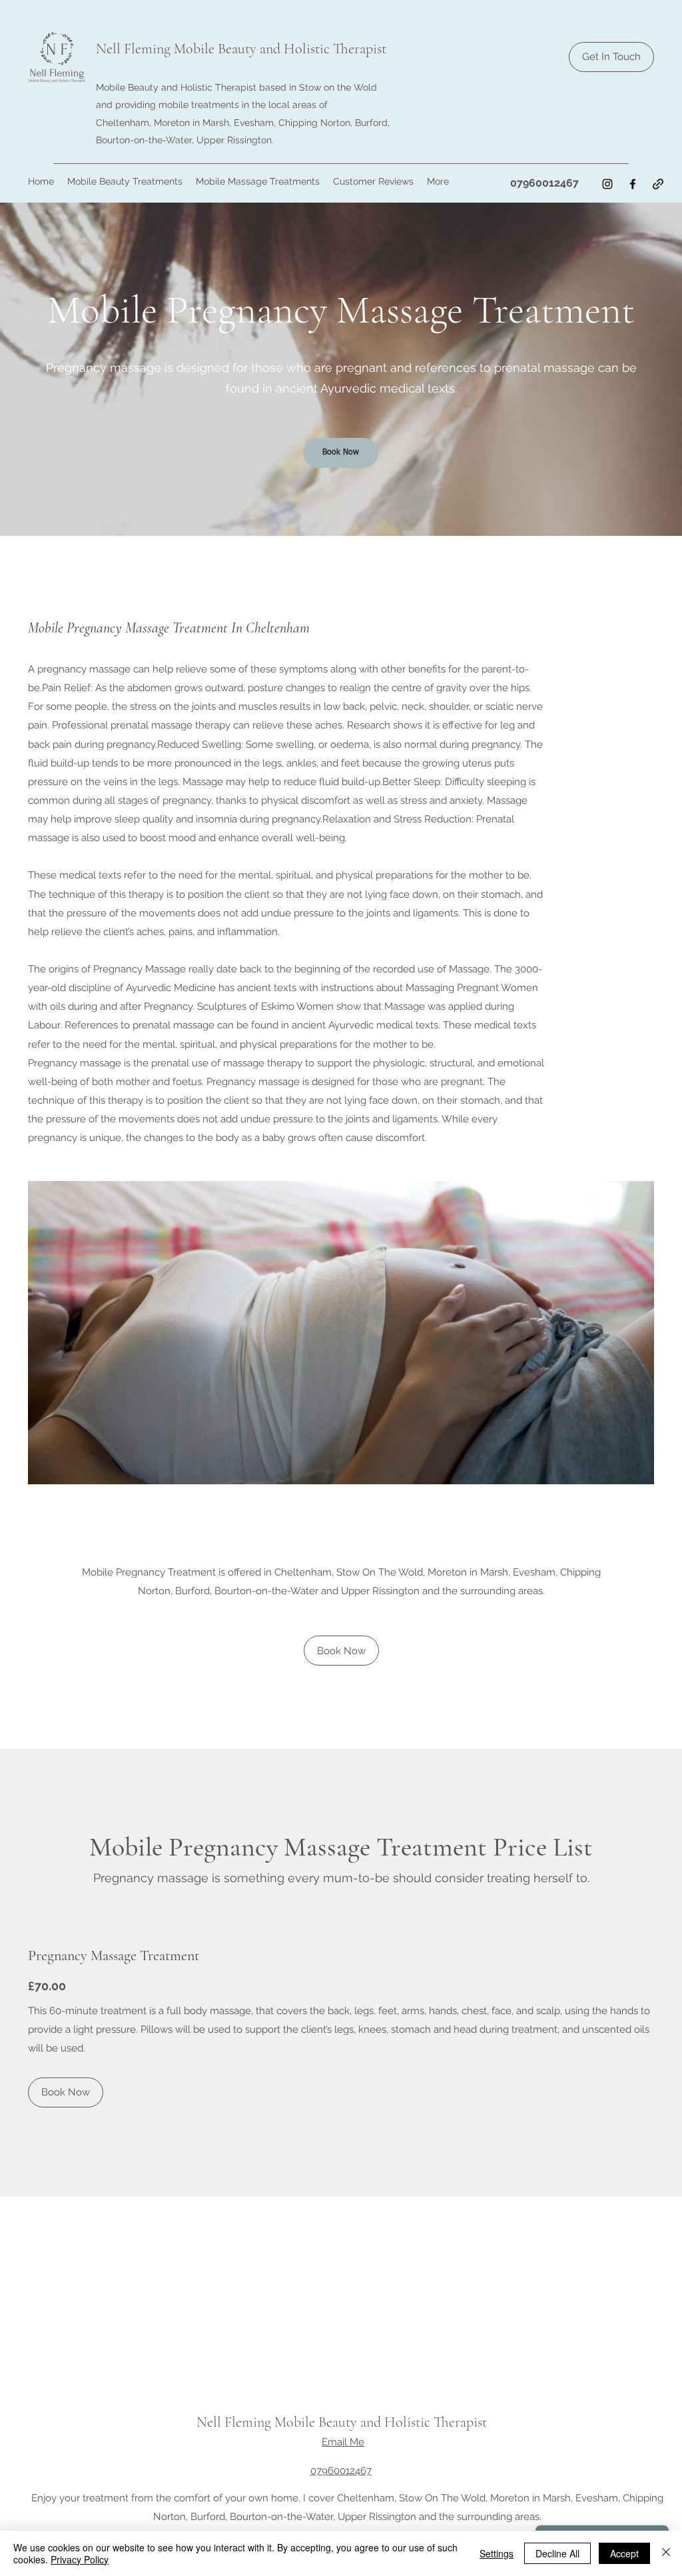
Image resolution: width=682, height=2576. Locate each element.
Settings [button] (497, 2553)
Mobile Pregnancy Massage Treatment (341, 310)
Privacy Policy (80, 2559)
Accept (624, 2553)
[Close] (666, 2553)
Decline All (557, 2553)
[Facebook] (633, 184)
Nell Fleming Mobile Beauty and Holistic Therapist (241, 49)
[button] (125, 181)
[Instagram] (607, 184)
